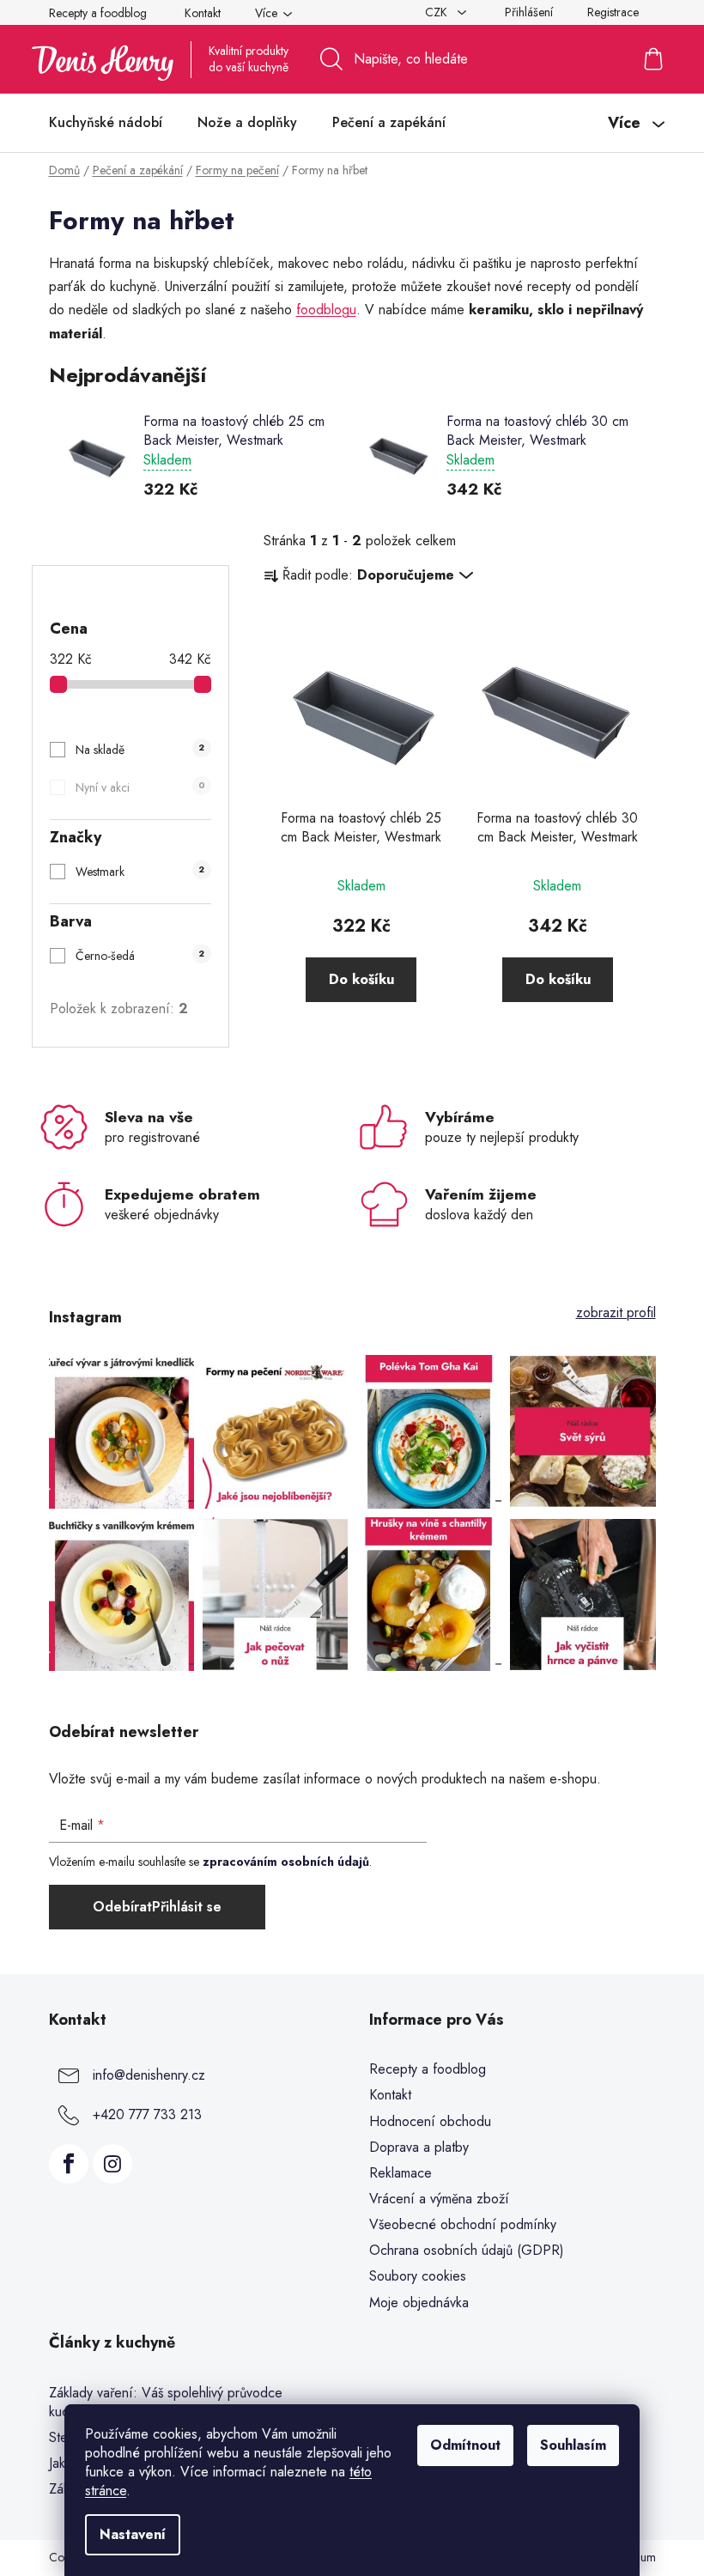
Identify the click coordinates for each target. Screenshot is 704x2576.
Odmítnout (465, 2445)
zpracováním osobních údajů (286, 1862)
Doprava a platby (419, 2147)
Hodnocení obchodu (430, 2121)
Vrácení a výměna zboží (439, 2199)
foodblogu (326, 310)
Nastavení (133, 2534)
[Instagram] (112, 2164)
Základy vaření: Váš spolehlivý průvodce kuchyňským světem (166, 2403)
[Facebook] (69, 2164)
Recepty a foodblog (98, 13)
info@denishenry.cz (149, 2075)
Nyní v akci (140, 787)
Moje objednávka (419, 2303)
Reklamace (401, 2173)
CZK (438, 12)
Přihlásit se (187, 1907)
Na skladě (140, 750)
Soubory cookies (418, 2276)
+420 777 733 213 (147, 2114)
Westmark (140, 872)
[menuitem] (106, 123)
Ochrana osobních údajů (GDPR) (467, 2250)
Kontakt (203, 13)
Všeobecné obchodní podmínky (463, 2224)
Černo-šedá (140, 956)
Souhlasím (573, 2445)
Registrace (613, 12)
